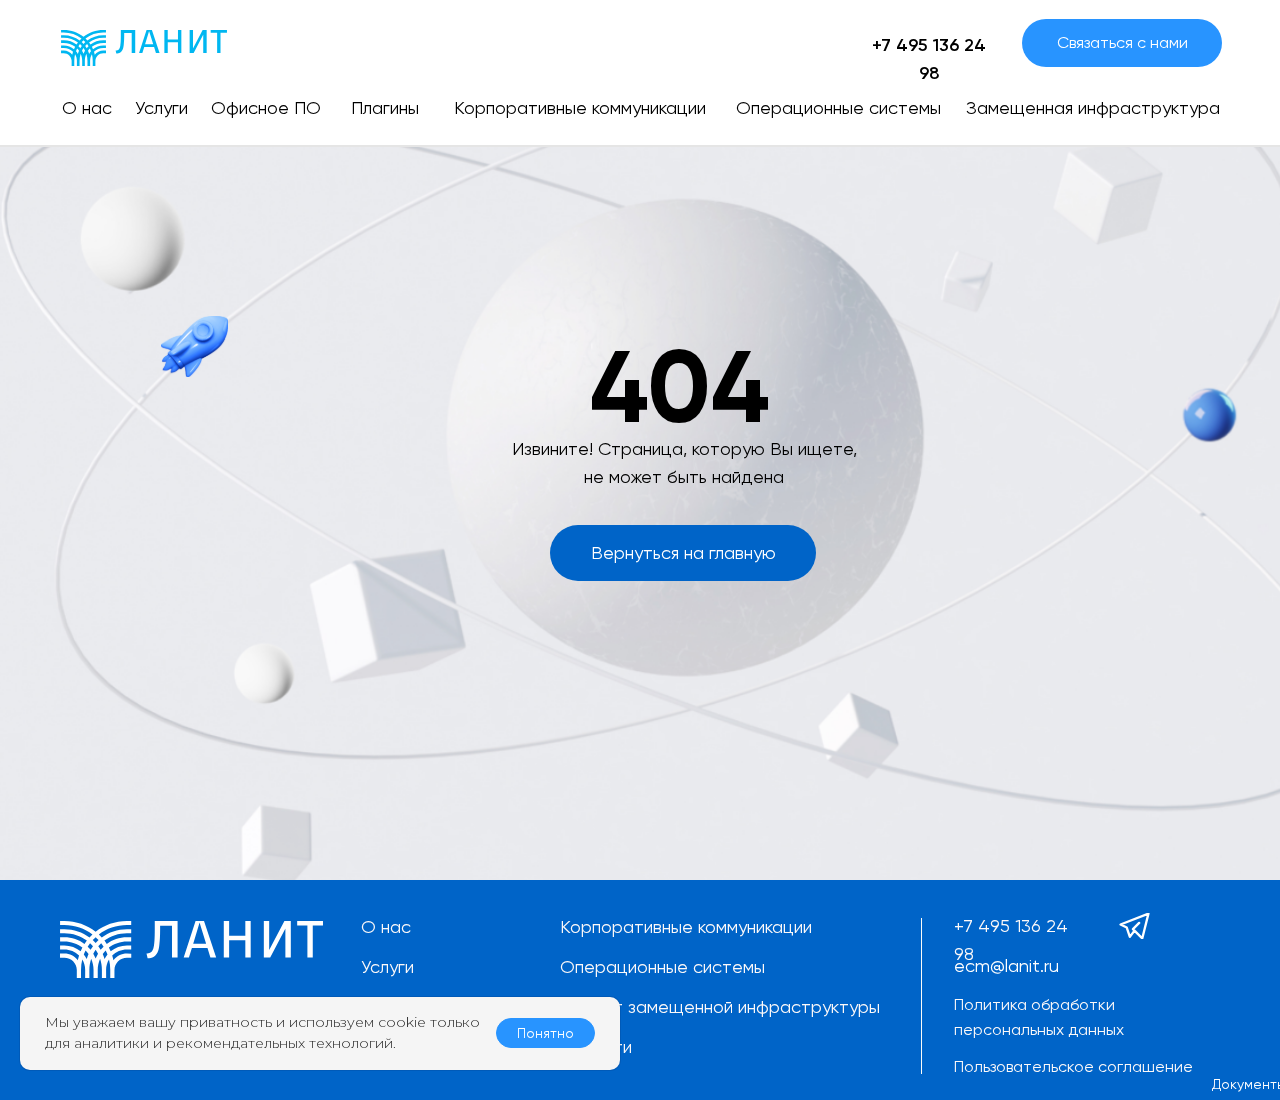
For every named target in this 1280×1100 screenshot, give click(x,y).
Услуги (387, 966)
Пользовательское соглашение (1073, 1066)
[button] (1122, 43)
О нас (386, 926)
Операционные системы (662, 966)
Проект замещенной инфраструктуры (720, 1006)
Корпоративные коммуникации (686, 926)
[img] (144, 48)
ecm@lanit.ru (1006, 965)
